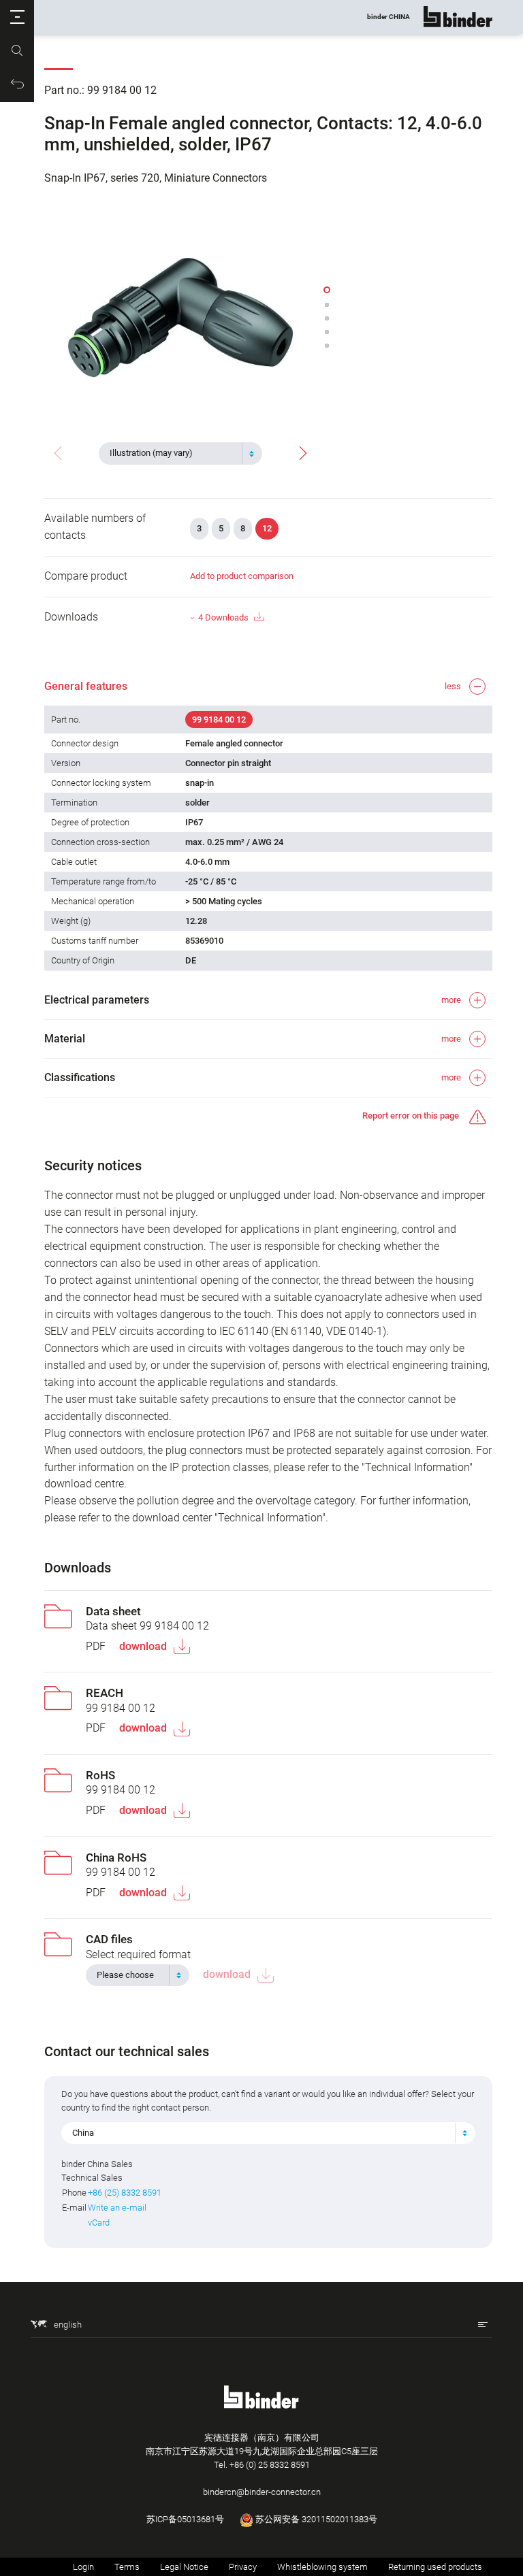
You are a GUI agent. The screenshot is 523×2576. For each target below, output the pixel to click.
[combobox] (180, 453)
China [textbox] (83, 2133)
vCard (99, 2223)
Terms (127, 2567)
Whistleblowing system (322, 2567)
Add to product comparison (242, 576)
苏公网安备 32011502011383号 (315, 2519)
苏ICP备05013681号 (185, 2519)
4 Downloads (223, 617)
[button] (17, 17)
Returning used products (435, 2567)
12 (267, 528)
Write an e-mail (117, 2208)
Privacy (243, 2567)
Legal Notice (184, 2567)
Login (83, 2567)
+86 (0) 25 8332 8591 (270, 2465)
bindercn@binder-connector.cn (262, 2492)
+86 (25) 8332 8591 (125, 2193)
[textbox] (175, 453)
